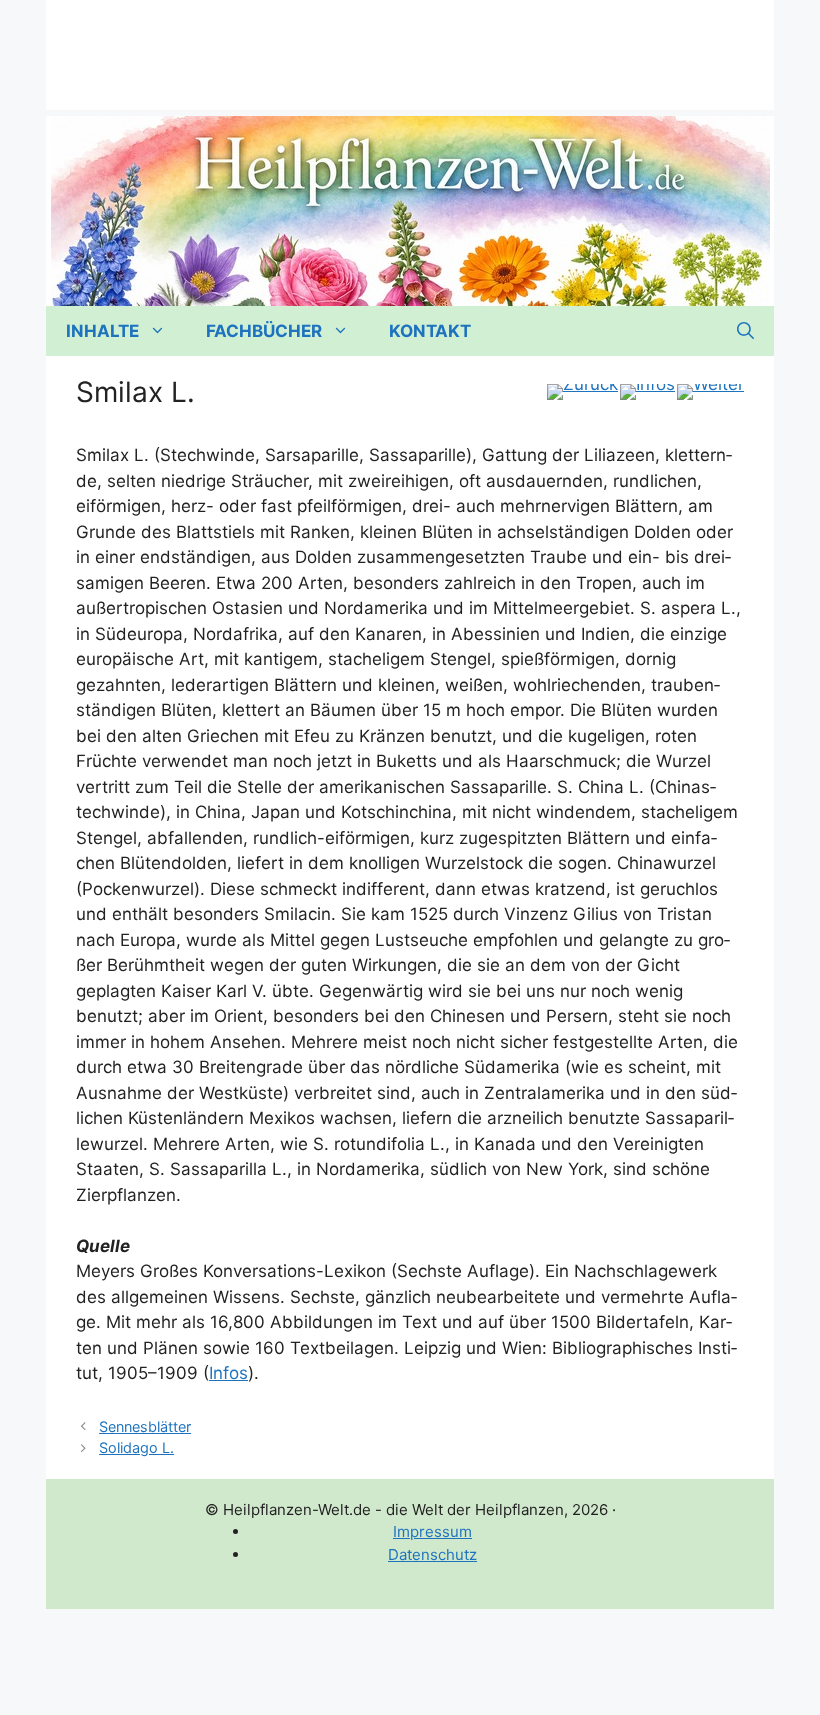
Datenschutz (432, 1554)
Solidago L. (136, 1447)
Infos (228, 1373)
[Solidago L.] (710, 392)
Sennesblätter (145, 1426)
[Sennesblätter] (582, 392)
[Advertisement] (410, 45)
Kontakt (430, 331)
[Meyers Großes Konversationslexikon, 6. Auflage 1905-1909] (647, 392)
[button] (745, 331)
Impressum (432, 1531)
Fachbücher (264, 331)
